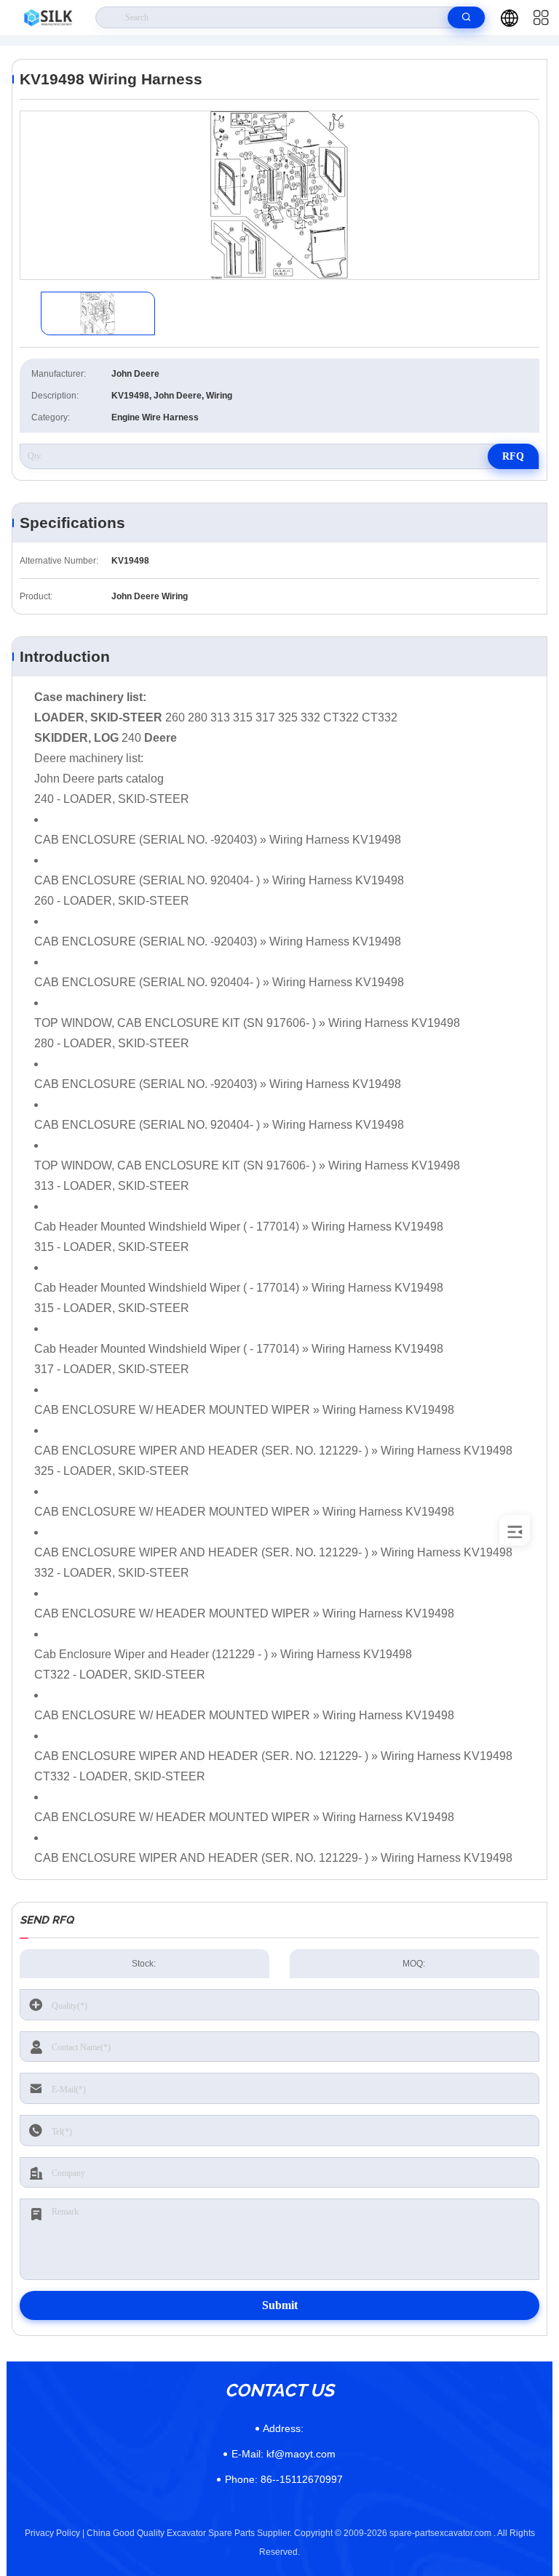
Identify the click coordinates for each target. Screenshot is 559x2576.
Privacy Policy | (55, 2533)
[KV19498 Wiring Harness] (279, 195)
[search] (466, 17)
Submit (280, 2305)
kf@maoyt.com (284, 2454)
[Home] (48, 17)
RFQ (513, 456)
